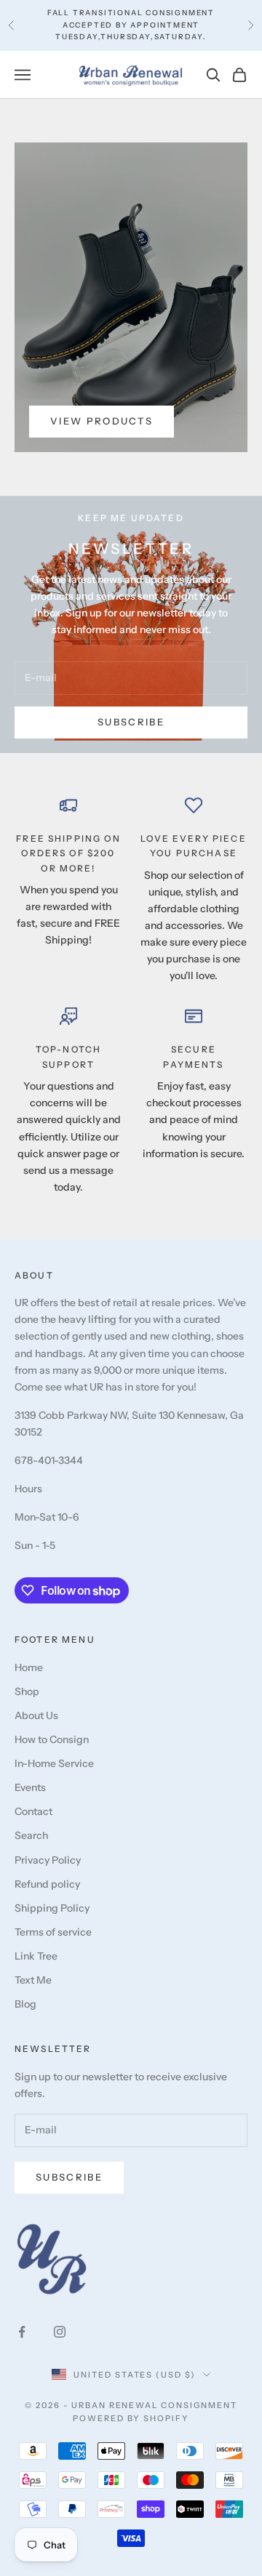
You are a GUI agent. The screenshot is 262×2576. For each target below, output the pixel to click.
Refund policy (47, 1884)
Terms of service (53, 1932)
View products (102, 421)
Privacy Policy (48, 1860)
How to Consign (52, 1739)
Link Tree (36, 1956)
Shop (27, 1691)
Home (29, 1667)
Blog (25, 2004)
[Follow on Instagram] (60, 2332)
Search (31, 1835)
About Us (36, 1715)
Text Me (33, 1980)
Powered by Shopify (131, 2418)
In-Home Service (54, 1763)
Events (30, 1787)
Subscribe (131, 722)
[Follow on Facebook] (22, 2332)
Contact (33, 1811)
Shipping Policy (52, 1908)
